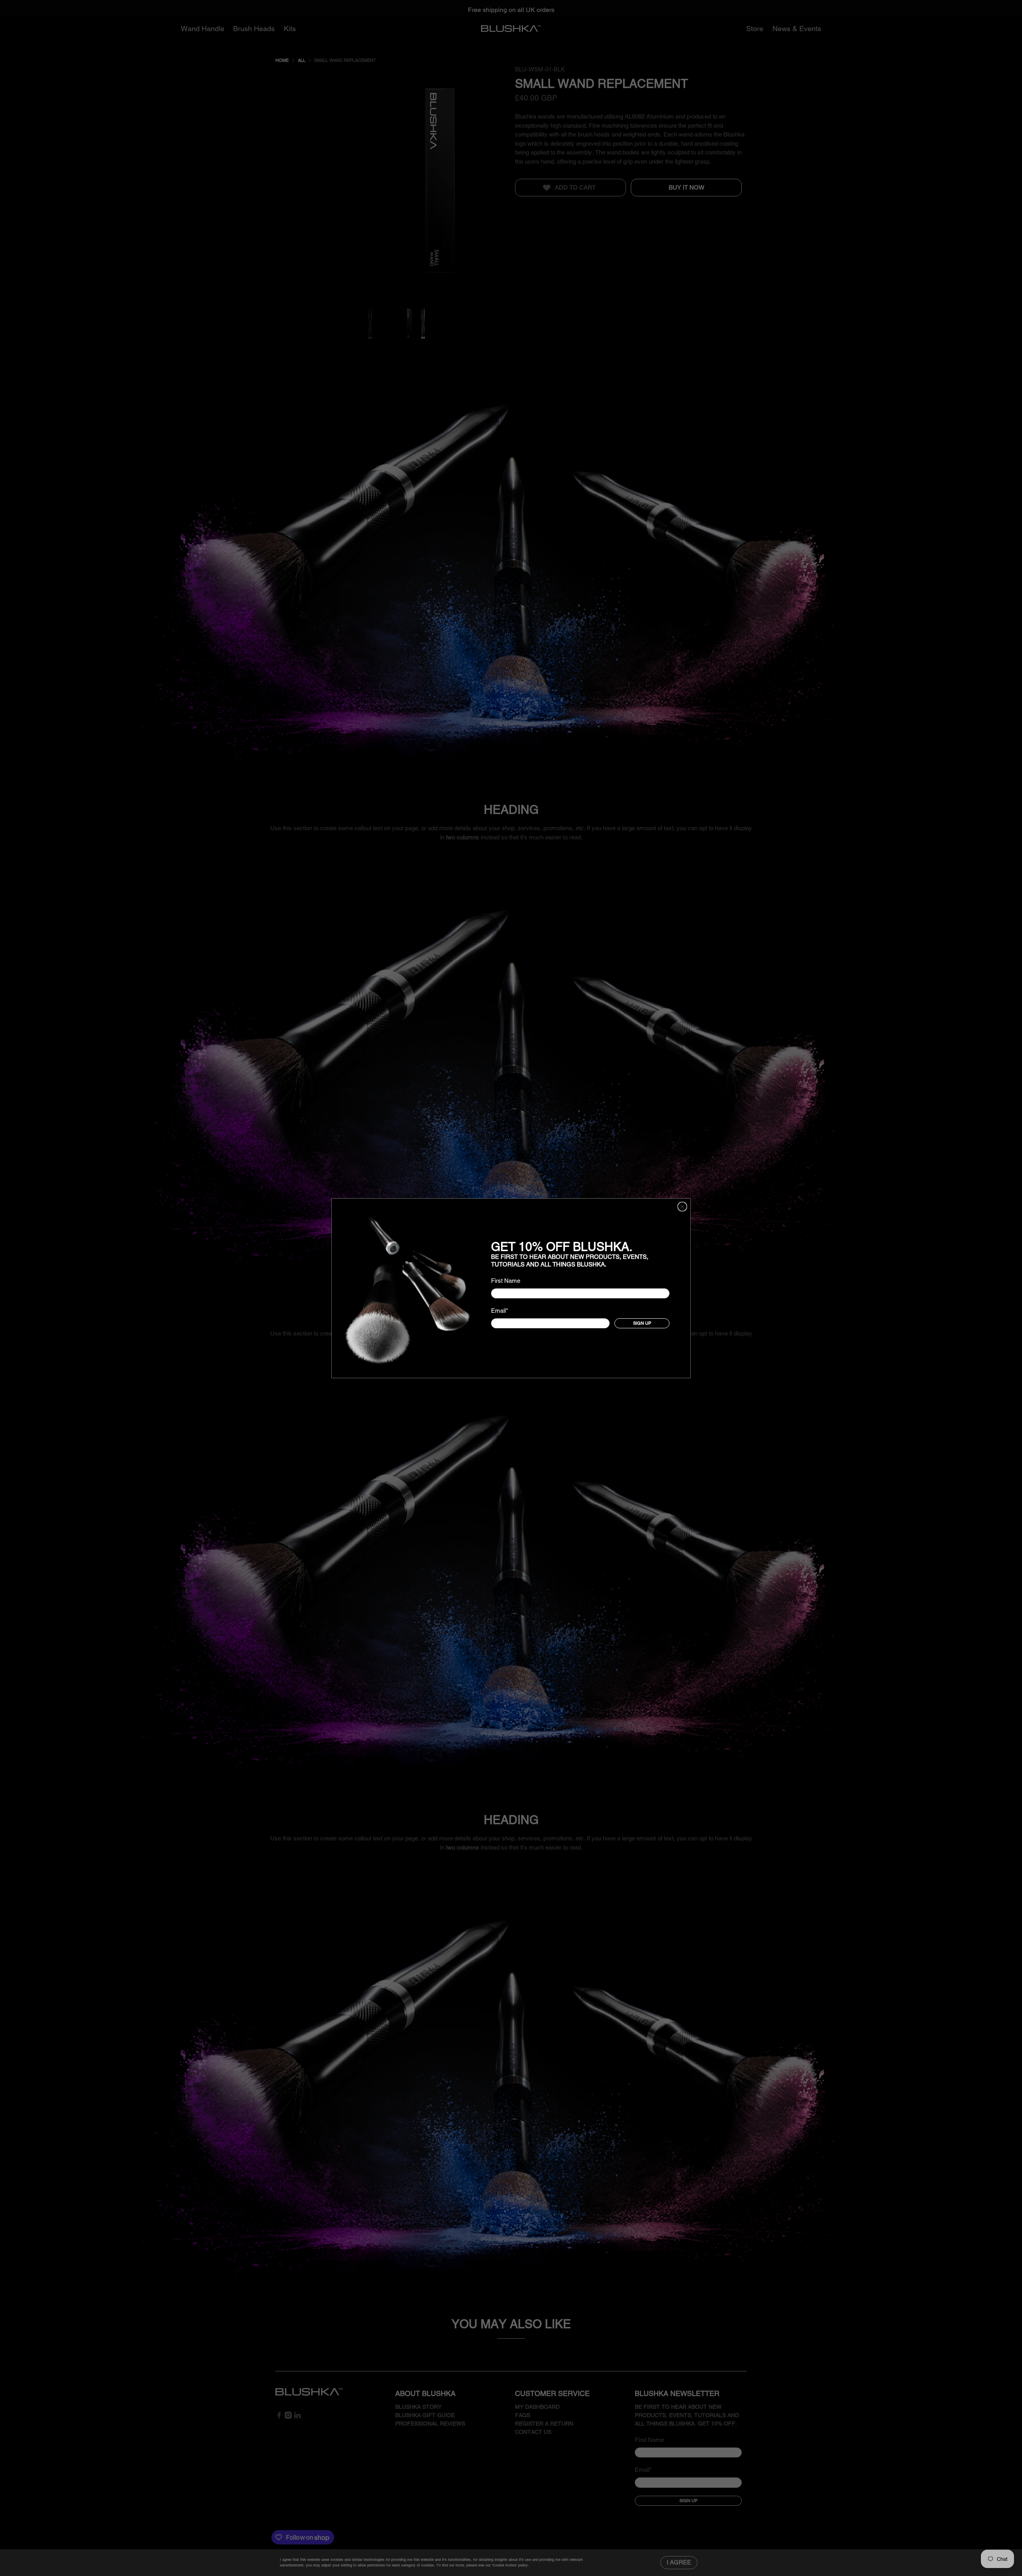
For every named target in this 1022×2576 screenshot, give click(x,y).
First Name (506, 1280)
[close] (682, 1207)
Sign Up (642, 1323)
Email (500, 1311)
